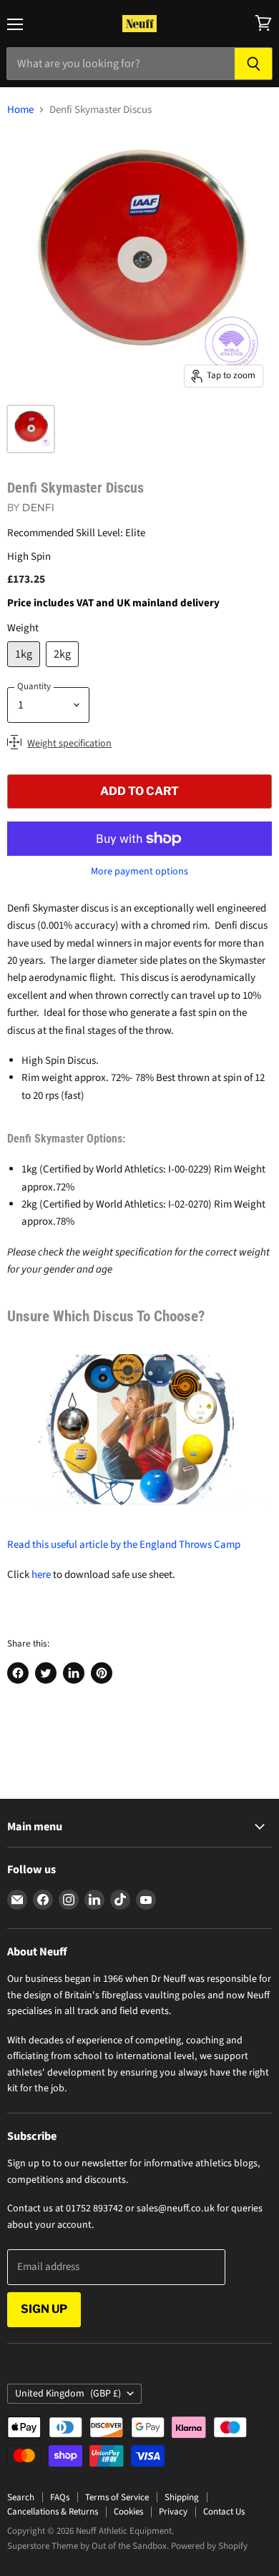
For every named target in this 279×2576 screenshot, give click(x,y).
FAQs (60, 2497)
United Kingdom (68, 2394)
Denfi (38, 507)
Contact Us (224, 2512)
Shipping (182, 2497)
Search (21, 2497)
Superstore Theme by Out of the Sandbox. (88, 2546)
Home (20, 110)
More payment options (139, 872)
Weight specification (69, 744)
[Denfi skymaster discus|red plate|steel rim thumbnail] (31, 429)
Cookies (128, 2512)
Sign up (44, 2309)
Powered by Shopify (209, 2546)
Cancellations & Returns (53, 2512)
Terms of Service (117, 2497)
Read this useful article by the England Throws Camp (124, 1545)
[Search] (254, 64)
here (41, 1575)
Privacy (173, 2512)
